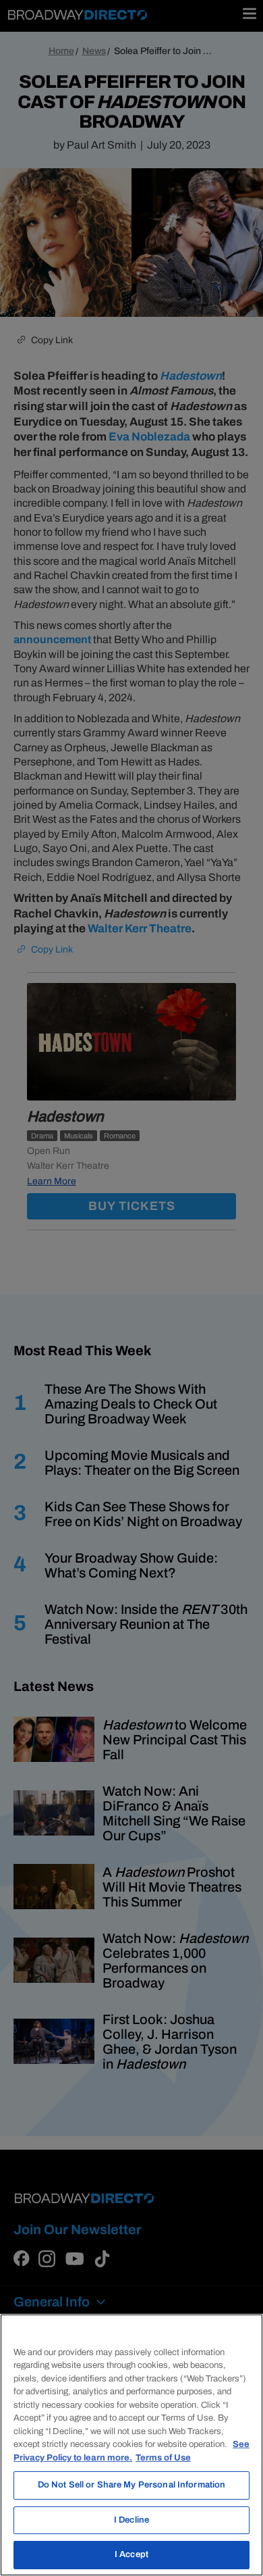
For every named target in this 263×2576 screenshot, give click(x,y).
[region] (131, 2445)
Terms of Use (163, 2458)
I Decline (131, 2520)
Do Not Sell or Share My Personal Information (132, 2485)
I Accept (131, 2554)
